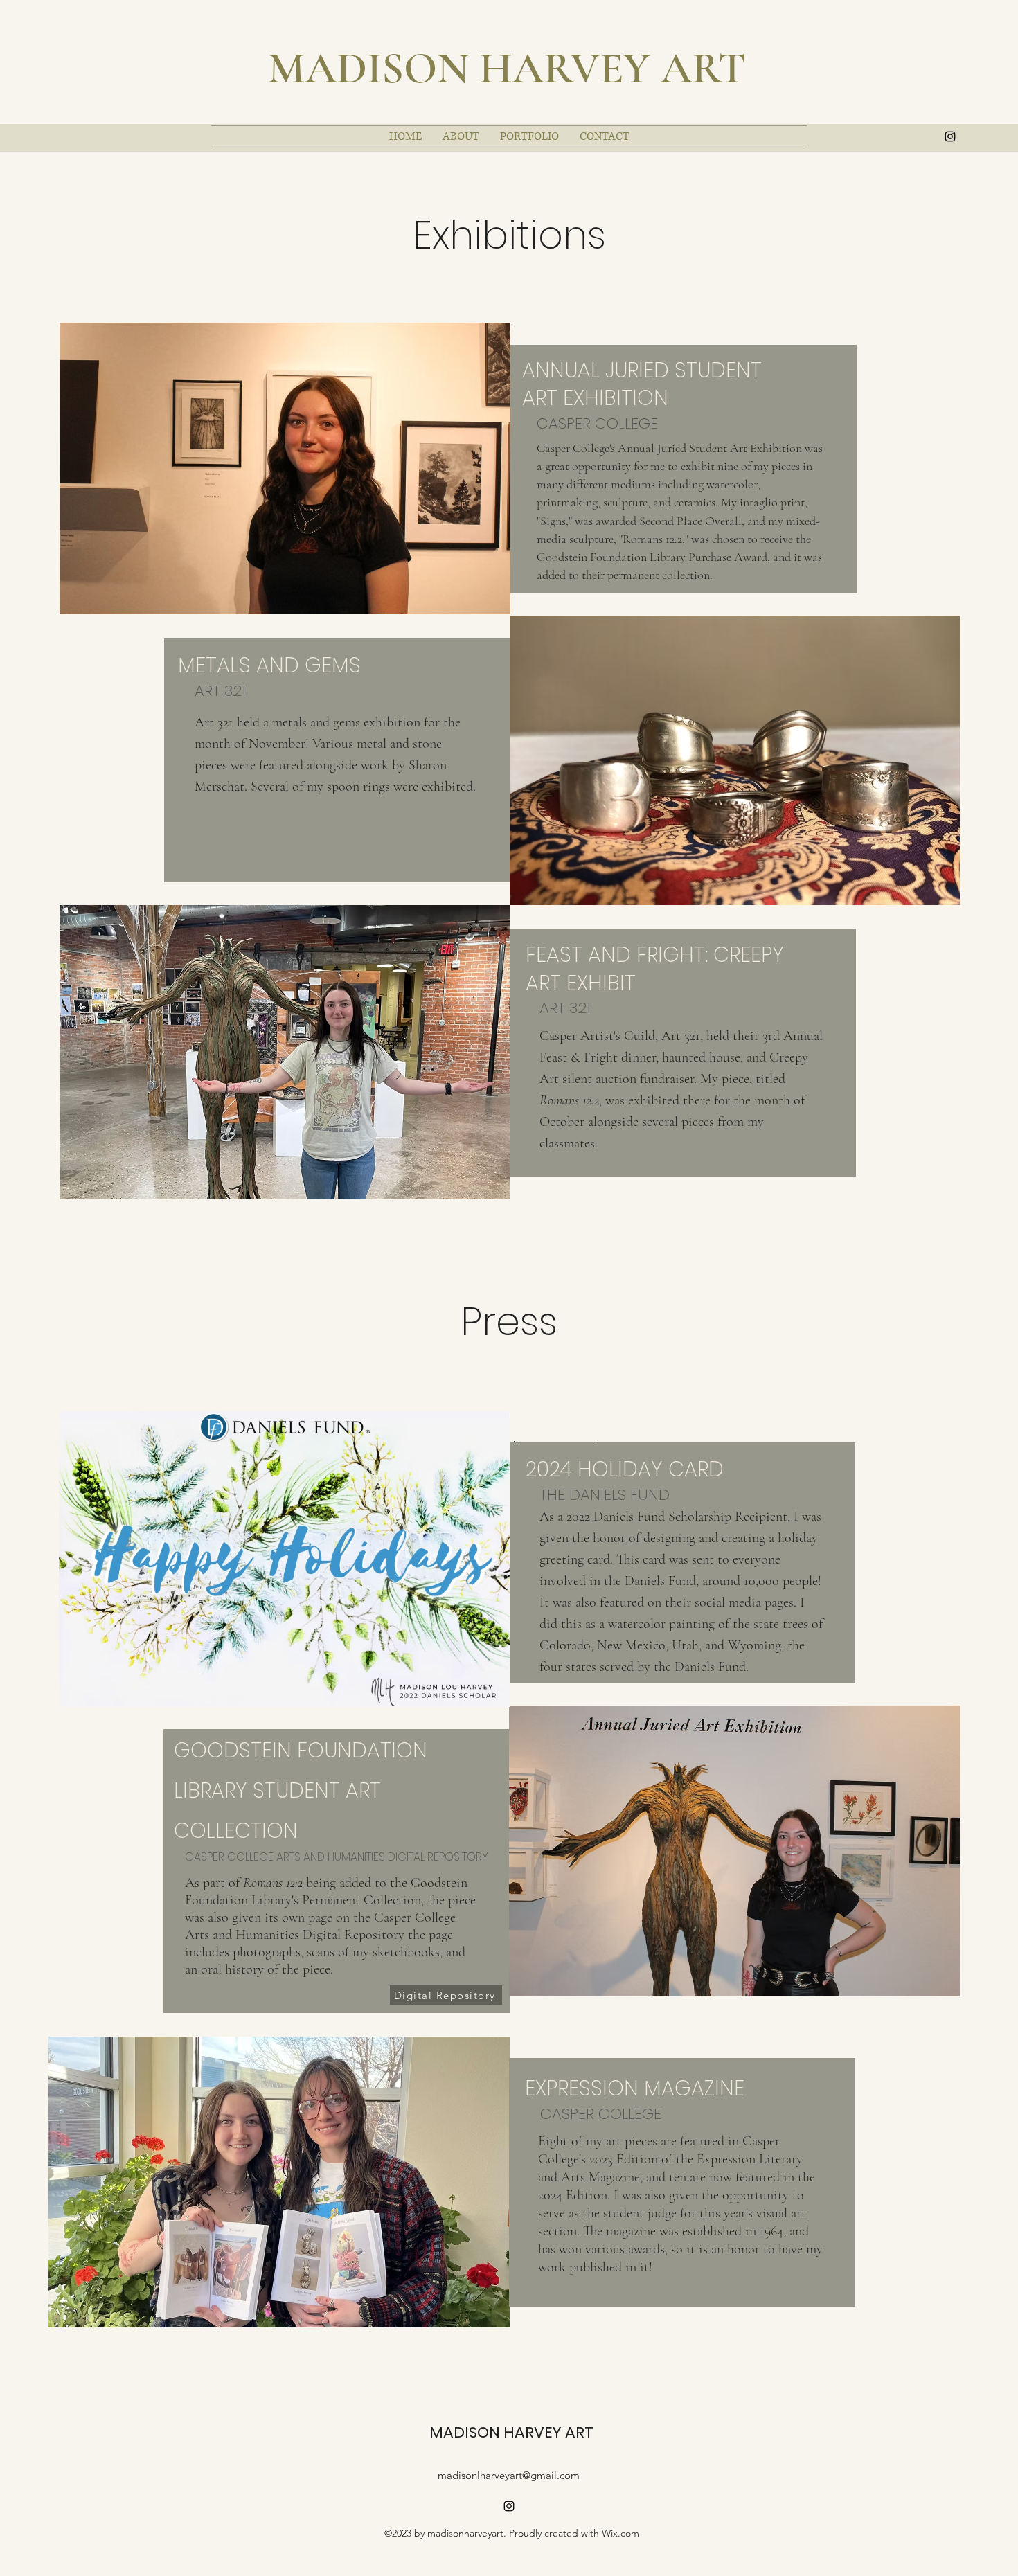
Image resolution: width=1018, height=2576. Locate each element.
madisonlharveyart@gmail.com (509, 2475)
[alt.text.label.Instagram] (950, 136)
